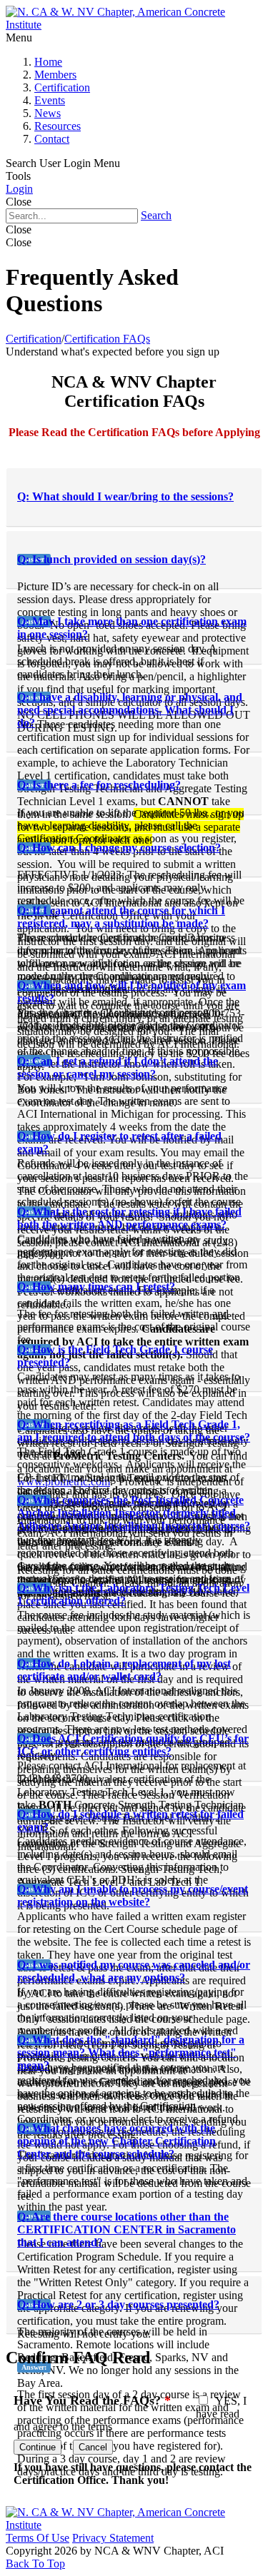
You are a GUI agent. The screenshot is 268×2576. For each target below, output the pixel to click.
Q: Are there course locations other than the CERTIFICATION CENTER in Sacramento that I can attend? (126, 2229)
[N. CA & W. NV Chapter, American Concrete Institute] (134, 25)
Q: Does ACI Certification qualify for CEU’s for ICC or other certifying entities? (133, 1745)
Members (55, 75)
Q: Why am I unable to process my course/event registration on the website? (133, 1895)
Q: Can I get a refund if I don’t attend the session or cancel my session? (118, 1067)
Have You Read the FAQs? (92, 2400)
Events (50, 100)
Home (48, 62)
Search (156, 215)
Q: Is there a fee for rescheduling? (99, 785)
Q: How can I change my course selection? (119, 848)
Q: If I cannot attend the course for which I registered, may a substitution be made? (121, 917)
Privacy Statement (113, 2538)
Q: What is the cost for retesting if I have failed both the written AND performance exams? (129, 1218)
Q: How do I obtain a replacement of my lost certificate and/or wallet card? (124, 1670)
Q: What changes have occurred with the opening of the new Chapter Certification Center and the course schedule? (116, 2141)
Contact (52, 139)
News (48, 113)
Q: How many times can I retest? (96, 1287)
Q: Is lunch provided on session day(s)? (111, 559)
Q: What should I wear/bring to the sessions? (125, 496)
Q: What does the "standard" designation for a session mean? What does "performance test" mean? (131, 2052)
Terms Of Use (38, 2538)
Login (19, 189)
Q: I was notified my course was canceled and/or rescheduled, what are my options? (134, 1971)
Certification (62, 87)
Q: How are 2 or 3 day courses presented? (118, 2304)
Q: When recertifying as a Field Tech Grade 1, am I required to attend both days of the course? (134, 1431)
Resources (58, 126)
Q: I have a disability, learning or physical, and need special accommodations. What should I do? (130, 710)
